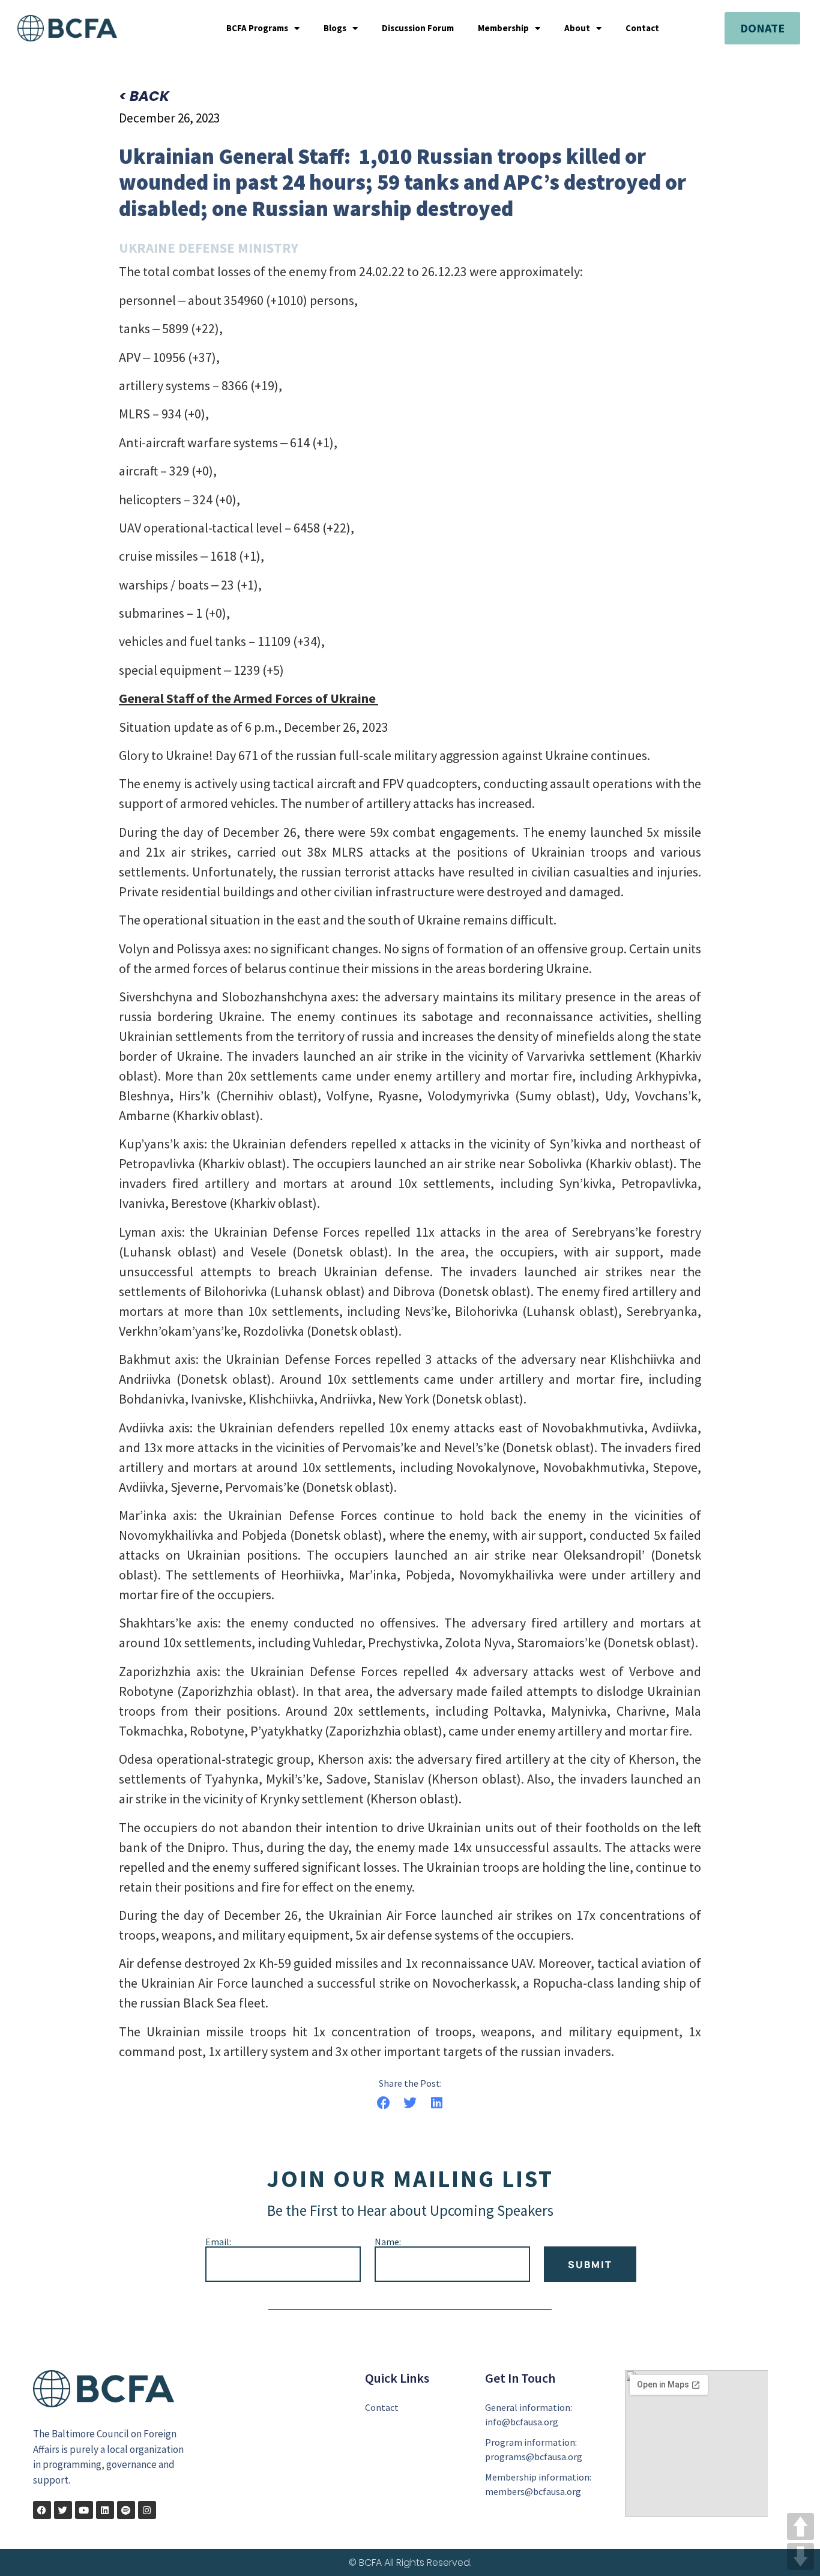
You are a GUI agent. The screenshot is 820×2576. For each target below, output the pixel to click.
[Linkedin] (105, 2510)
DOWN (800, 2556)
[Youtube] (84, 2510)
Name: (388, 2242)
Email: (218, 2242)
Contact (642, 28)
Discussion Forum (418, 28)
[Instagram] (147, 2510)
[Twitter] (63, 2510)
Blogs (335, 28)
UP (800, 2526)
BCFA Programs (257, 28)
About (577, 28)
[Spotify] (126, 2510)
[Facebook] (42, 2510)
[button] (383, 2103)
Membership (503, 28)
